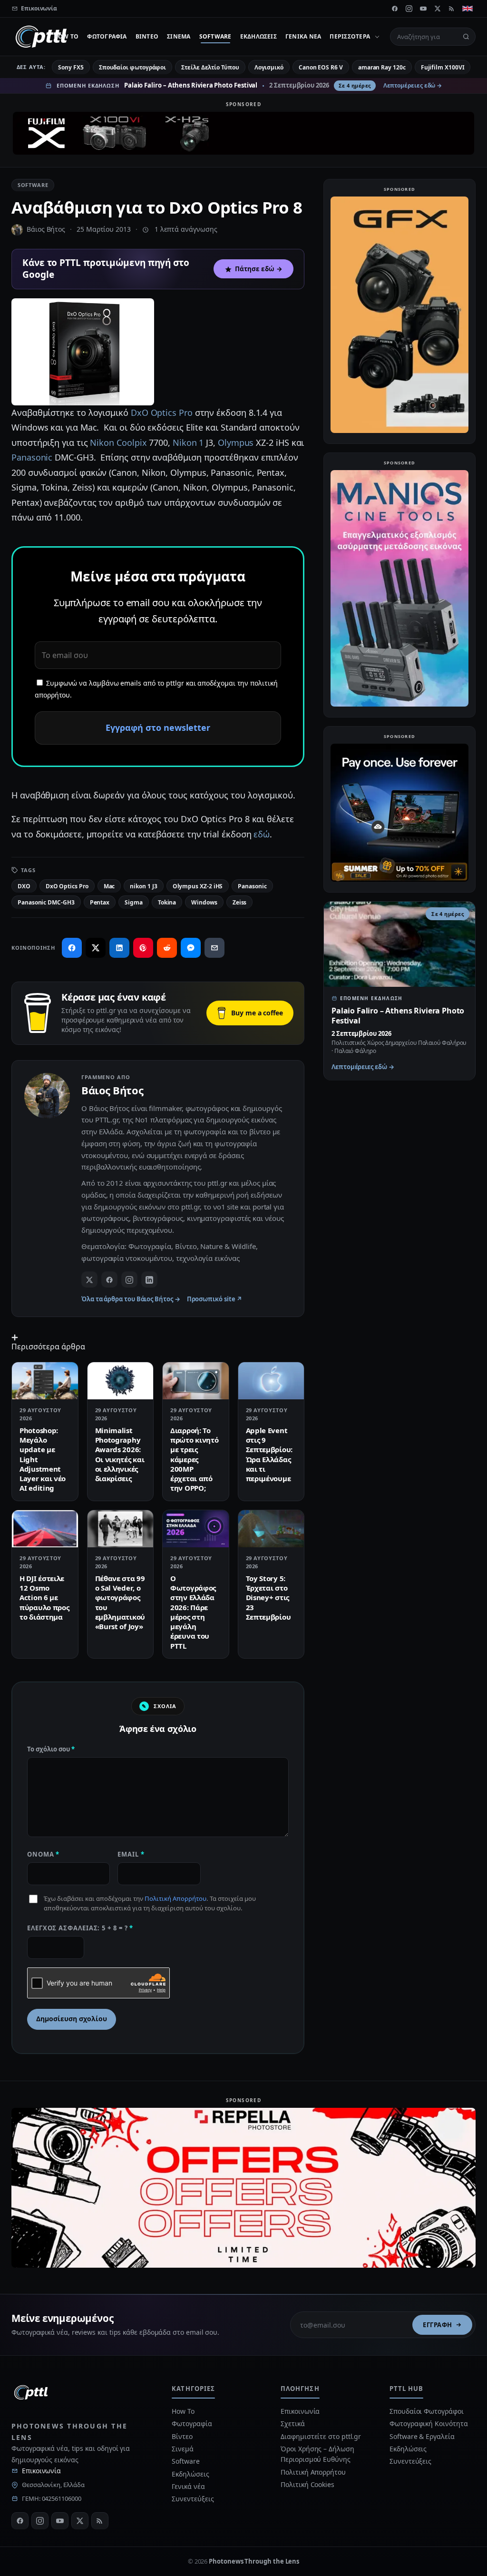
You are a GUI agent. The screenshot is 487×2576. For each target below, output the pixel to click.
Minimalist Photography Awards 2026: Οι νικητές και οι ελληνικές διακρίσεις (120, 1454)
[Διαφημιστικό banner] (243, 133)
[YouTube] (423, 9)
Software (215, 36)
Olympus (236, 442)
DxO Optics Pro (162, 413)
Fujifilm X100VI (443, 67)
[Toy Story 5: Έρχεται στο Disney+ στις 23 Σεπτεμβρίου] (271, 1529)
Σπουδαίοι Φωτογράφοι (426, 2411)
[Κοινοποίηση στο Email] (214, 948)
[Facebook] (395, 9)
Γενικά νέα (303, 36)
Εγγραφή (438, 2325)
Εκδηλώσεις (258, 36)
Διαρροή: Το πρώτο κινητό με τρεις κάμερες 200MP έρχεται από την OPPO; (194, 1459)
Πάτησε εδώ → (259, 269)
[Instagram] (409, 9)
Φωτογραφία (107, 36)
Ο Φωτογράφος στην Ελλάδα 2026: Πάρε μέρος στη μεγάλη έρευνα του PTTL (193, 1612)
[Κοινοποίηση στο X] (96, 948)
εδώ (262, 834)
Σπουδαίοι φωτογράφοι (132, 67)
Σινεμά (179, 36)
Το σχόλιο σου (51, 1749)
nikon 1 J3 (143, 886)
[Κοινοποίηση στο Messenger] (191, 948)
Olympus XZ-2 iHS (198, 886)
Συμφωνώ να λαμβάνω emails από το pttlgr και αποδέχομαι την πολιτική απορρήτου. (156, 689)
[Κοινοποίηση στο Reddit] (167, 948)
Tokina (167, 902)
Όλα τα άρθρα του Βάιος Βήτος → (131, 1299)
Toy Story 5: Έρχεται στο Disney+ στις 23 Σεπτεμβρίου (268, 1598)
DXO (24, 886)
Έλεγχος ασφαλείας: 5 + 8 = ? (80, 1928)
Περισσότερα (350, 36)
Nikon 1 (188, 442)
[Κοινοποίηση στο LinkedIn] (119, 948)
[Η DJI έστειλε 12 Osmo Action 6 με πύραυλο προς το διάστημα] (45, 1529)
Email (131, 1854)
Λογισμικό (269, 67)
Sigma (134, 902)
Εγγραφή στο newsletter (158, 728)
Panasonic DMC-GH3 (46, 902)
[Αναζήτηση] (466, 37)
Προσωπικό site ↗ (215, 1299)
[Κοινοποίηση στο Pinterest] (143, 948)
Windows (204, 902)
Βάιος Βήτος (46, 229)
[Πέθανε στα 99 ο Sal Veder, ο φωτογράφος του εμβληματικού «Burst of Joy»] (121, 1529)
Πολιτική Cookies (307, 2484)
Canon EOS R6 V (321, 67)
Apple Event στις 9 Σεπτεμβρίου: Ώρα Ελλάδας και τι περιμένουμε (269, 1454)
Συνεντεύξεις (193, 2499)
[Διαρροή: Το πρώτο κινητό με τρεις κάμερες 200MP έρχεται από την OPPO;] (196, 1381)
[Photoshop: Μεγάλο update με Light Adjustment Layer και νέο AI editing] (45, 1381)
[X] (438, 9)
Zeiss (240, 902)
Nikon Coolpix (118, 442)
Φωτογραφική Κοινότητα (429, 2424)
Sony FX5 (71, 67)
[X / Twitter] (89, 1279)
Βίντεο (147, 36)
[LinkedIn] (149, 1279)
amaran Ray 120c (382, 67)
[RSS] (452, 9)
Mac (109, 886)
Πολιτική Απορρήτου (175, 1898)
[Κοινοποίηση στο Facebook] (72, 948)
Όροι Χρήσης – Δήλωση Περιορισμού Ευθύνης (317, 2454)
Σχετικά (292, 2424)
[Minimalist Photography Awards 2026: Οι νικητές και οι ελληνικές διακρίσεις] (121, 1381)
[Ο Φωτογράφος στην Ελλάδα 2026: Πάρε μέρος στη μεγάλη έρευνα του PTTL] (196, 1529)
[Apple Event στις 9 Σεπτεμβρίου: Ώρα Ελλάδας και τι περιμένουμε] (271, 1381)
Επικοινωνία (41, 2471)
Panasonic (32, 457)
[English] (468, 9)
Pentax (100, 902)
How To (66, 36)
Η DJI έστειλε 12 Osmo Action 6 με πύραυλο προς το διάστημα (44, 1598)
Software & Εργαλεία (422, 2436)
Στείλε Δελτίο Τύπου (210, 67)
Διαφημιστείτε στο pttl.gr (321, 2436)
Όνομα (43, 1854)
